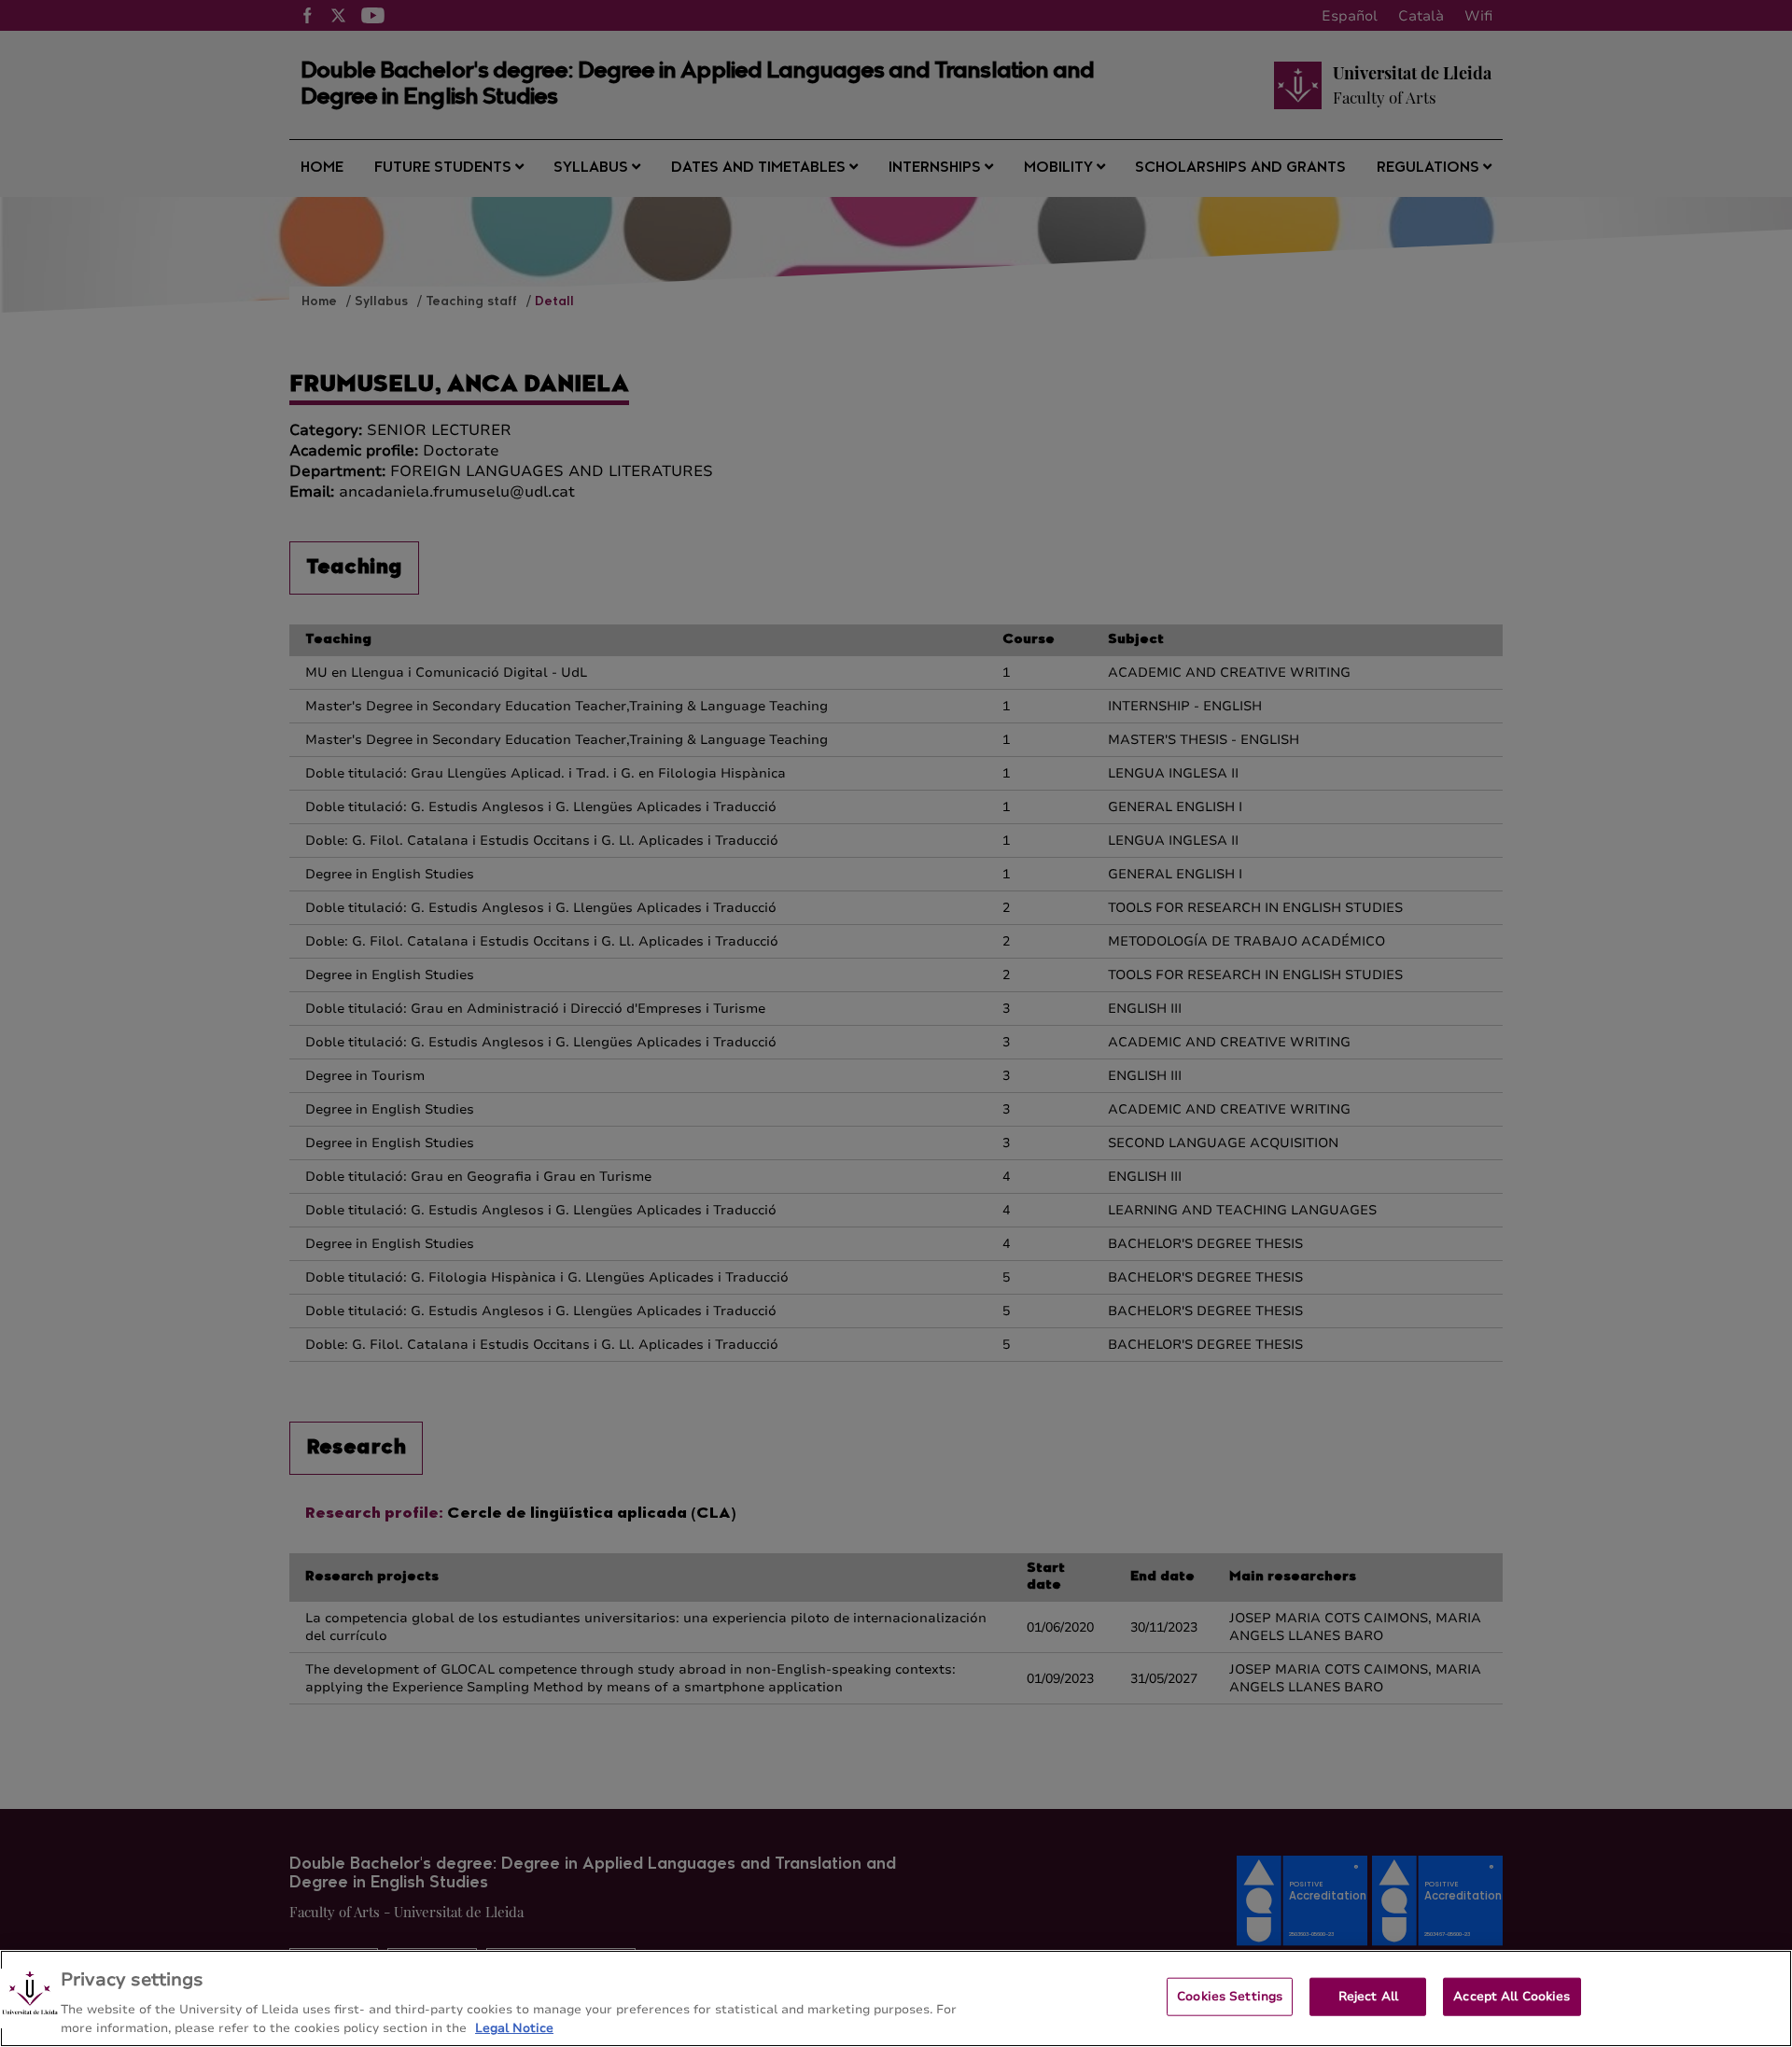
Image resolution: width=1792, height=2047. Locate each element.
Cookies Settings (1230, 1997)
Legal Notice (514, 2027)
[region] (896, 1998)
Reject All (1368, 1997)
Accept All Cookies (1512, 1997)
